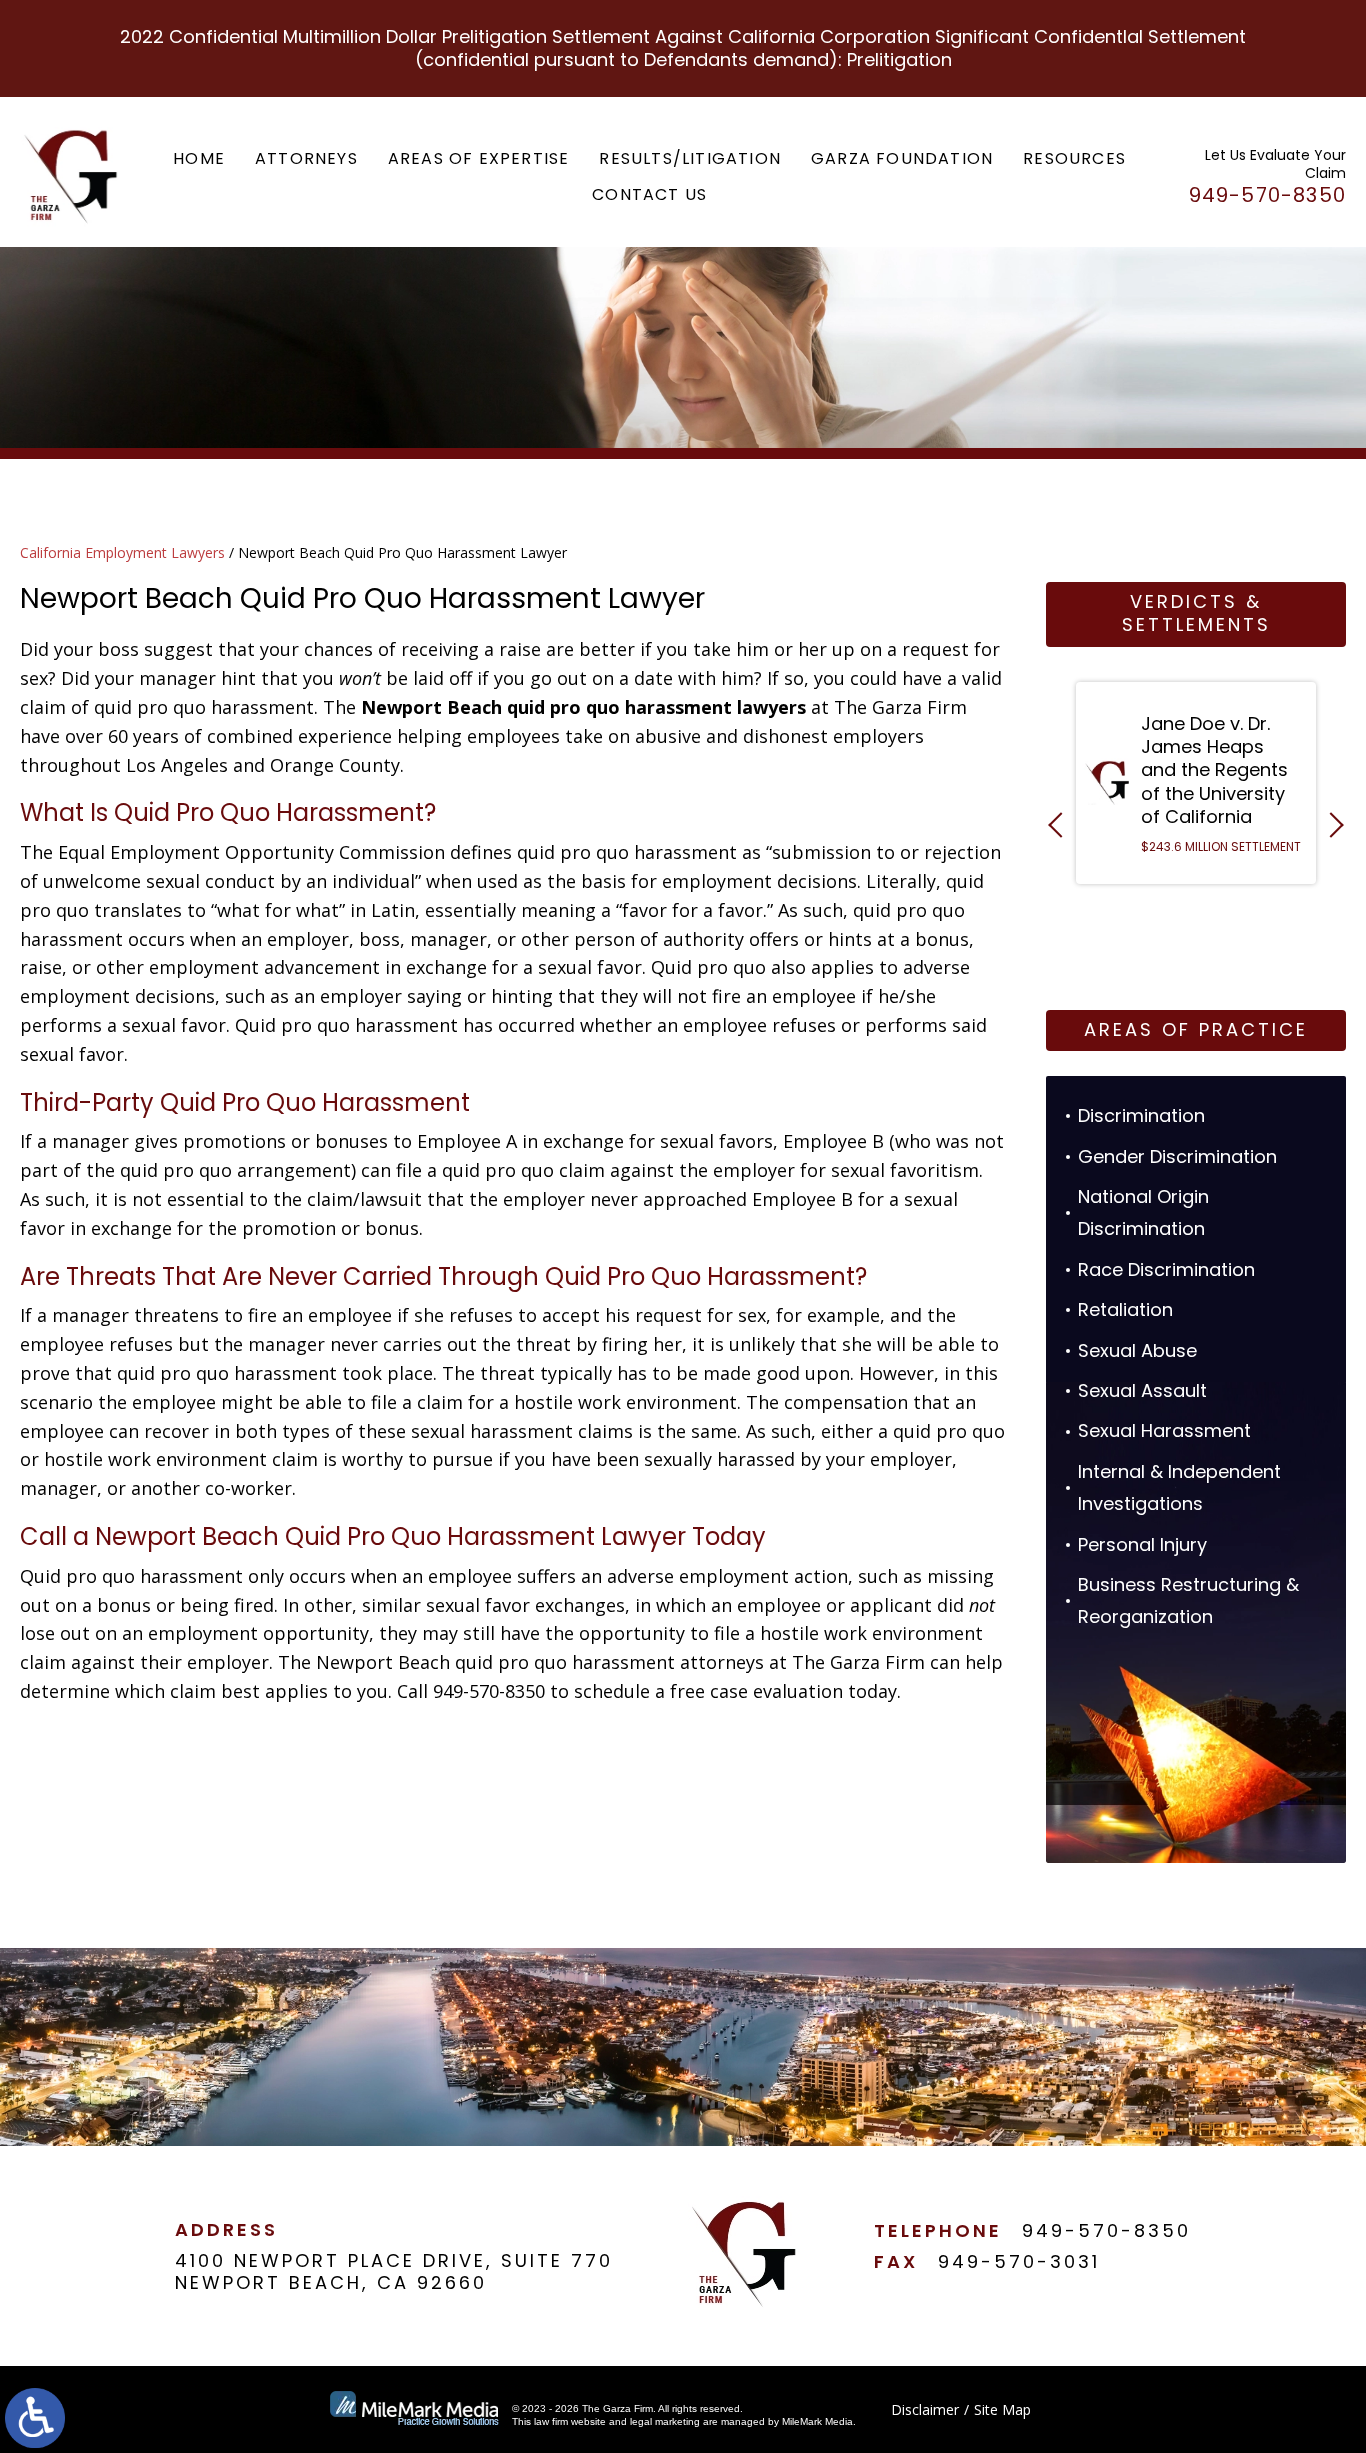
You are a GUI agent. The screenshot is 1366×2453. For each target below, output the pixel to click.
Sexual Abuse (1137, 1350)
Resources (1074, 158)
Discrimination (1141, 1115)
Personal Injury (1142, 1544)
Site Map (1002, 2409)
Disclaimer (925, 2409)
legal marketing (665, 2421)
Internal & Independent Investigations (1179, 1487)
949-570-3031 (1019, 2261)
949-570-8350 (1106, 2230)
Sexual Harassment (1164, 1430)
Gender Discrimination (1177, 1156)
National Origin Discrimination (1143, 1212)
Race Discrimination (1166, 1269)
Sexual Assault (1142, 1390)
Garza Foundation (902, 158)
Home (199, 158)
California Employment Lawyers (122, 552)
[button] (1060, 824)
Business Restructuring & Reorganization (1188, 1600)
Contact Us (649, 194)
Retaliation (1125, 1309)
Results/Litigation (690, 158)
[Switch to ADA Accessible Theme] (35, 2418)
